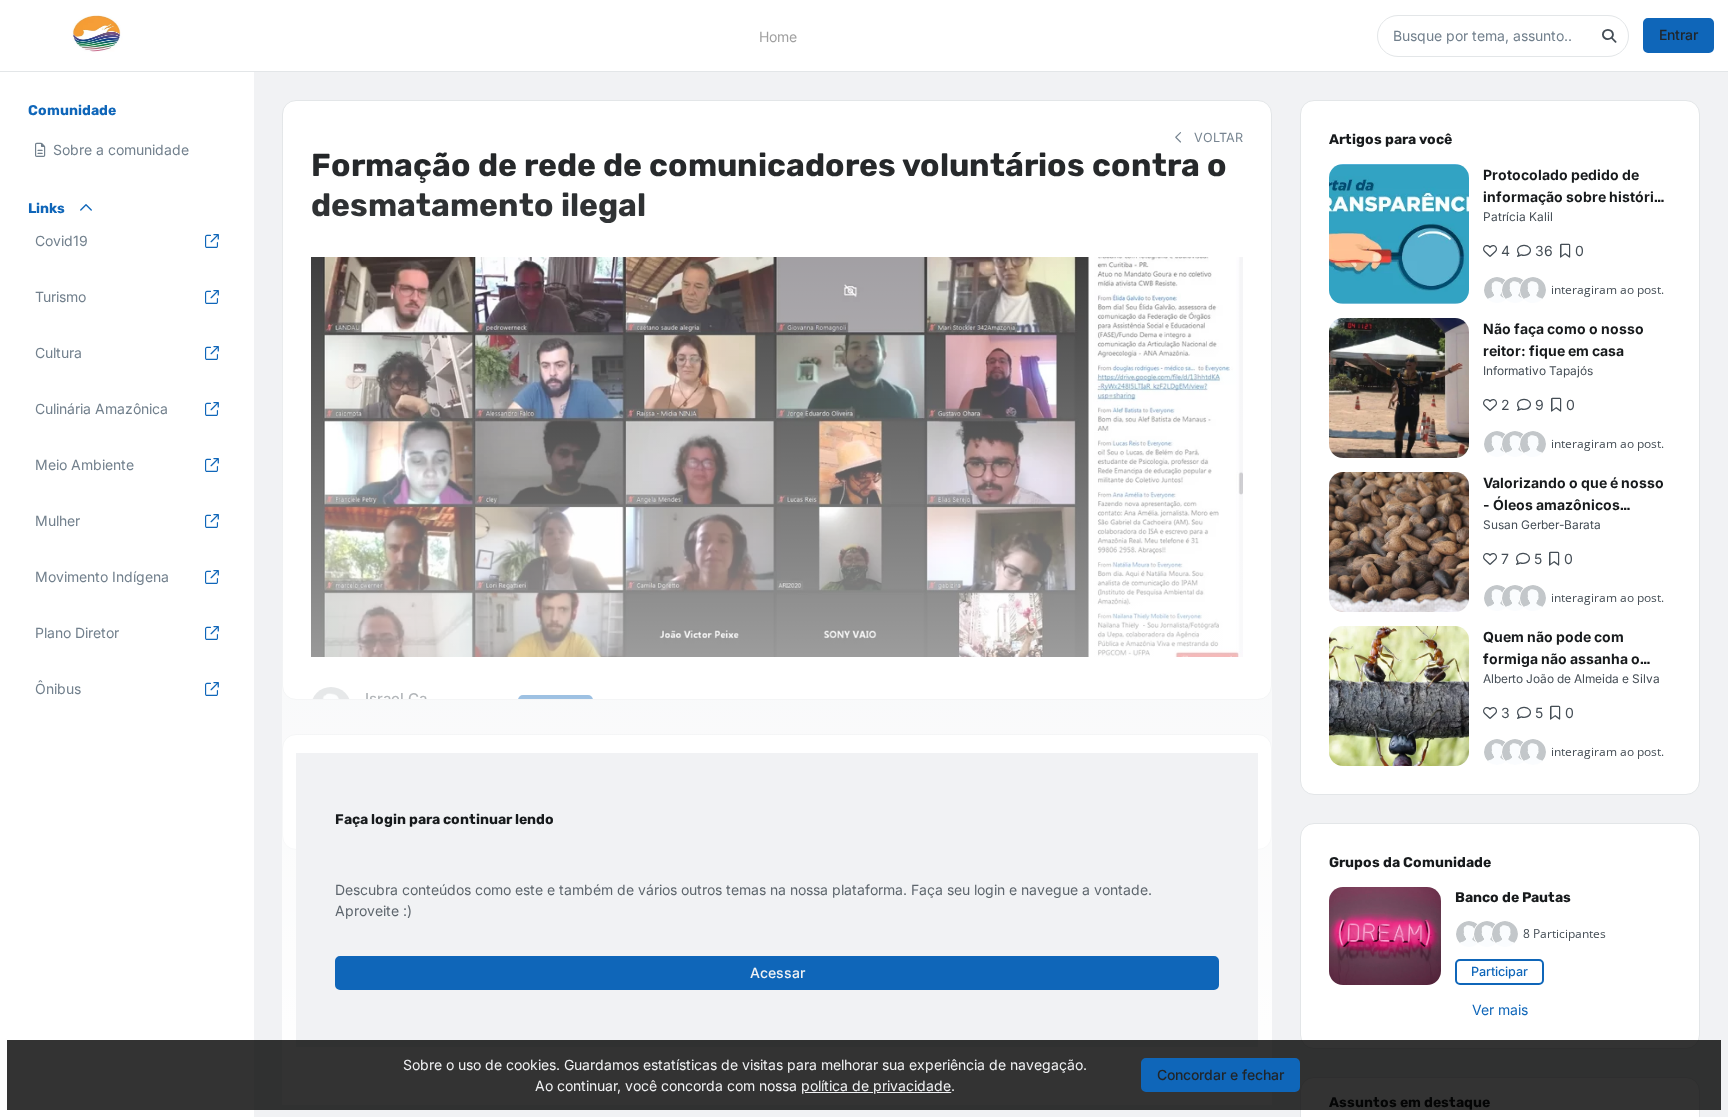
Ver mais (1500, 1009)
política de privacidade (876, 1085)
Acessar (777, 972)
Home (778, 35)
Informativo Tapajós (1538, 370)
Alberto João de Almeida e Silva (1571, 678)
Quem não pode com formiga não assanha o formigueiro (1561, 658)
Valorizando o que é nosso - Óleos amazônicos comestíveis (1573, 504)
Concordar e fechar (1220, 1074)
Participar (1499, 971)
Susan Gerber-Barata (1542, 524)
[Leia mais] (1399, 234)
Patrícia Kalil (1518, 216)
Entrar (1678, 34)
